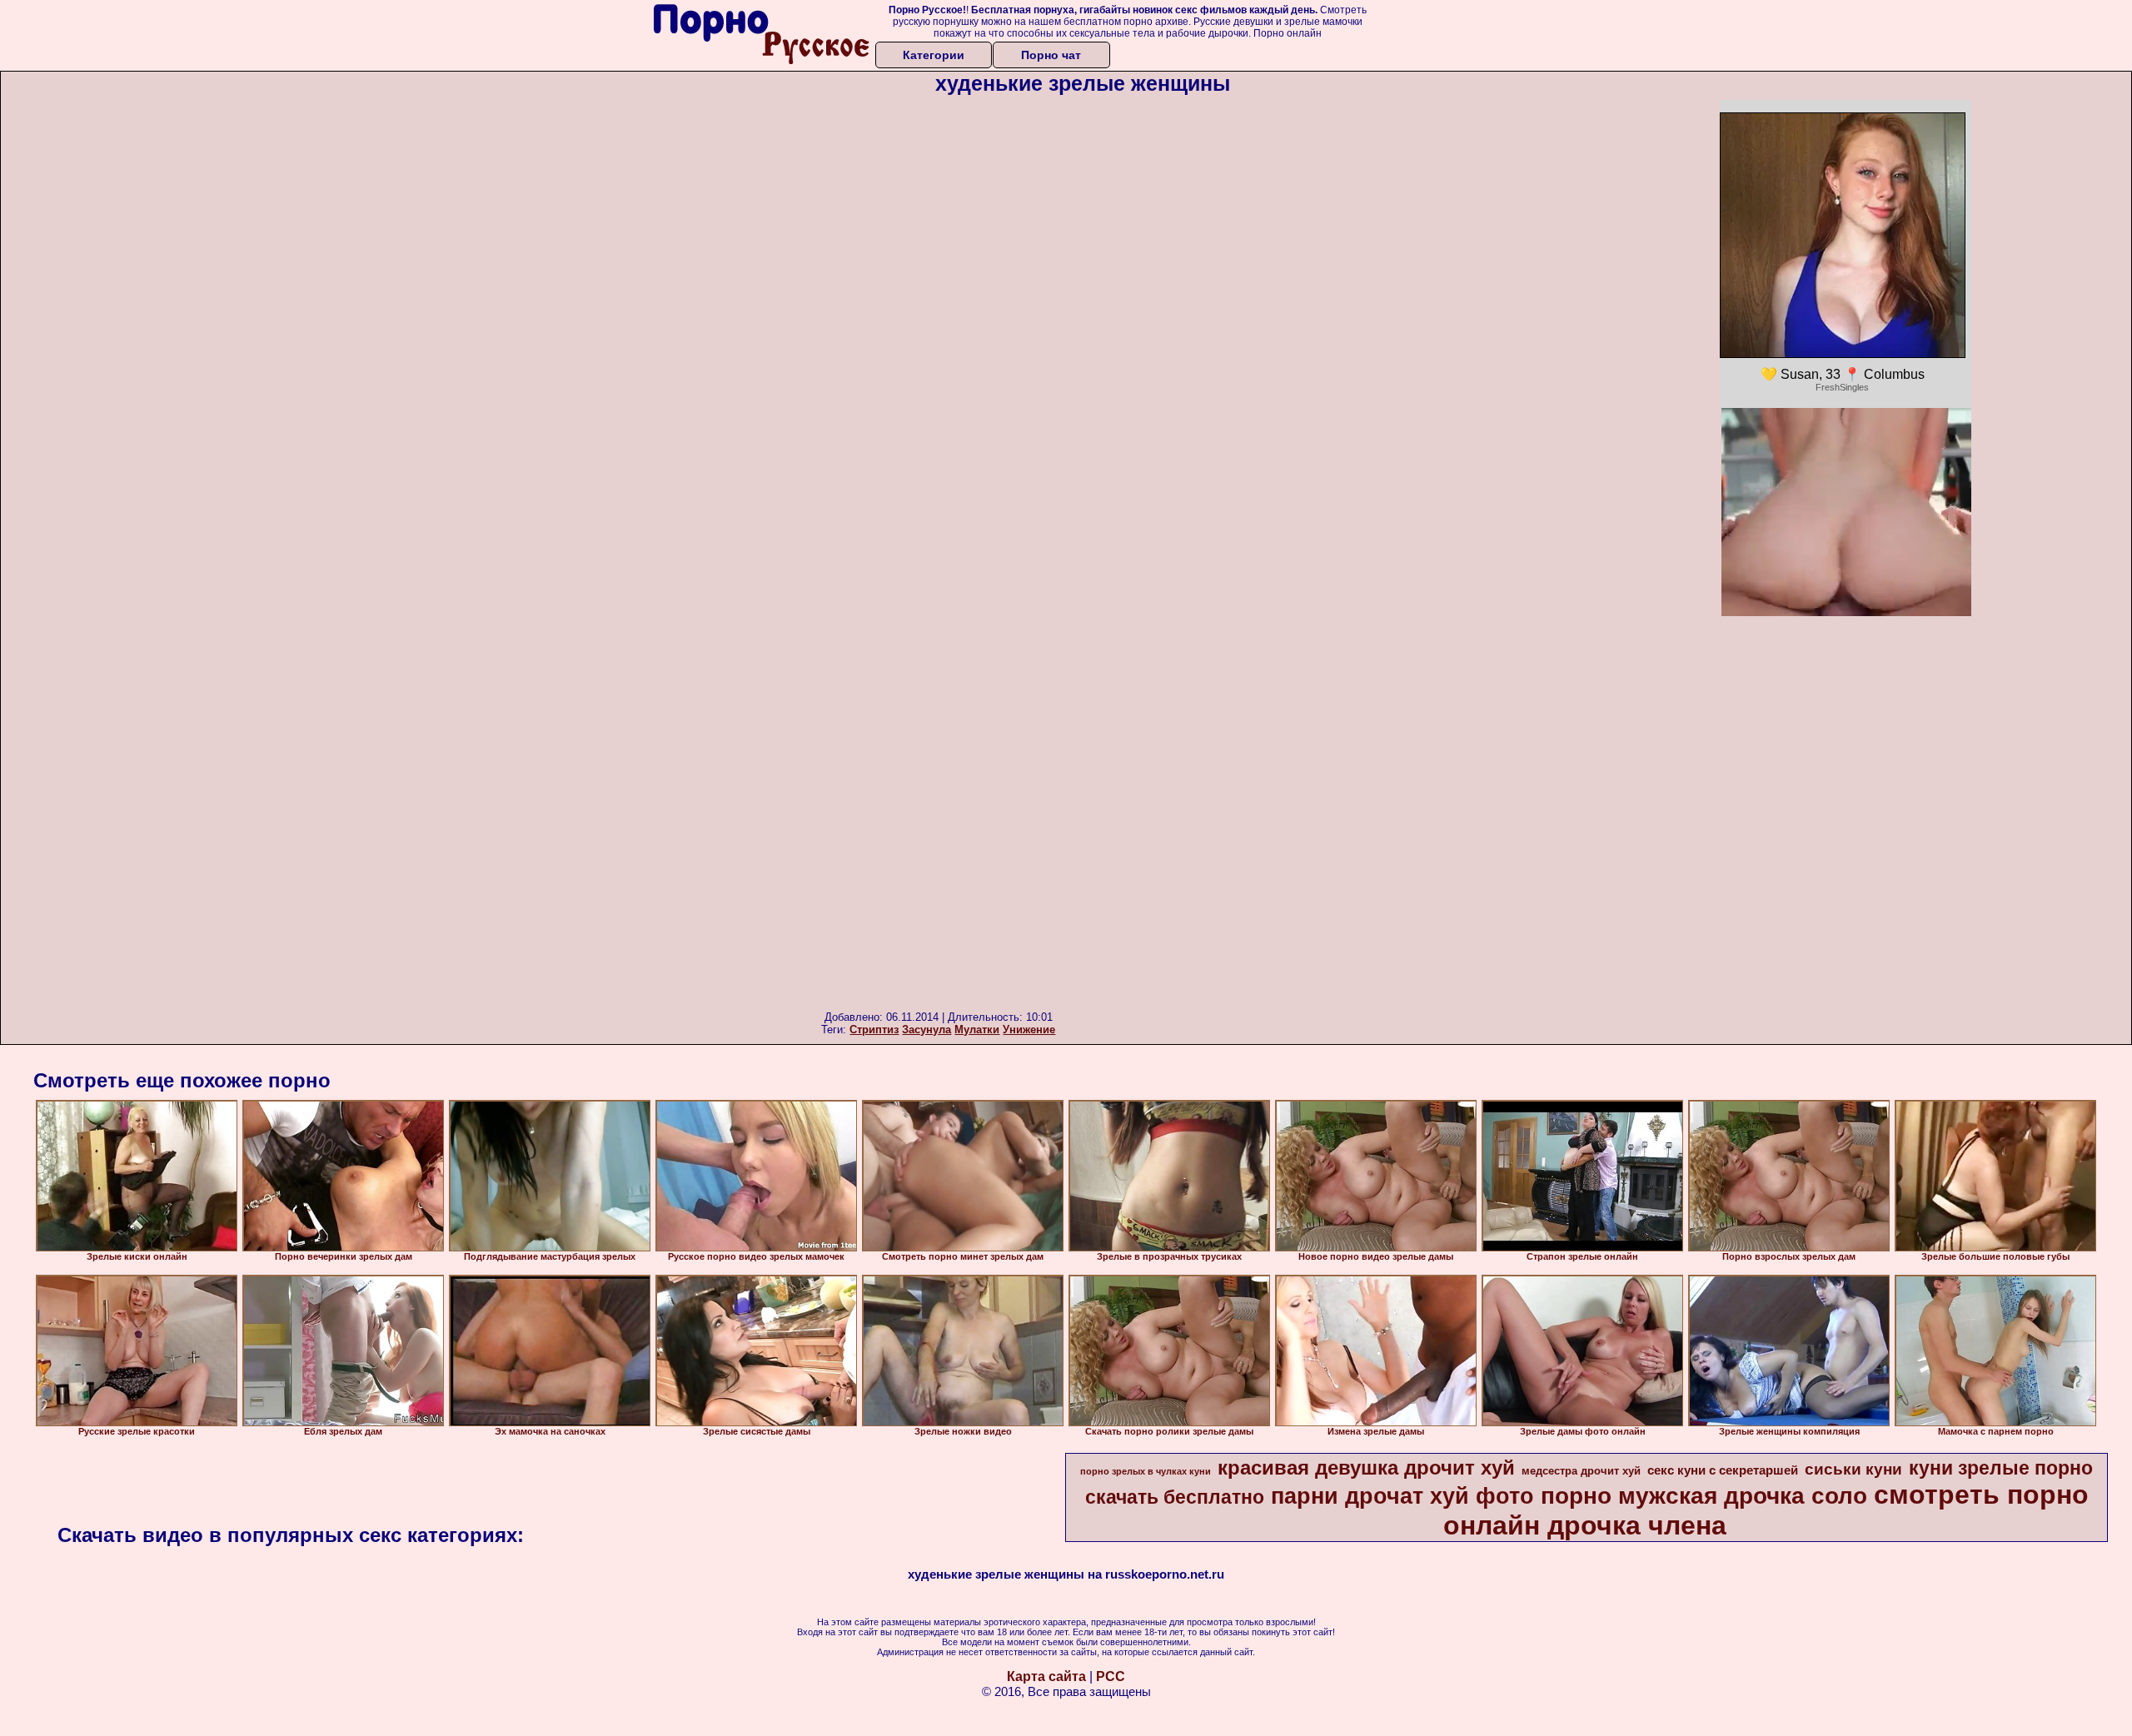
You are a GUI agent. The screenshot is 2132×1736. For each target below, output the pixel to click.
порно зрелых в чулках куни (1146, 1471)
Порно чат (1051, 55)
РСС (1111, 1676)
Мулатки (977, 1030)
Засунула (927, 1030)
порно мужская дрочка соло (1704, 1496)
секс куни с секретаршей (1723, 1470)
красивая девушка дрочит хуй (1366, 1467)
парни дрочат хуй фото (1402, 1496)
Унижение (1029, 1030)
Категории (934, 55)
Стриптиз (874, 1030)
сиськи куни (1853, 1469)
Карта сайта (1046, 1676)
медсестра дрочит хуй (1581, 1471)
